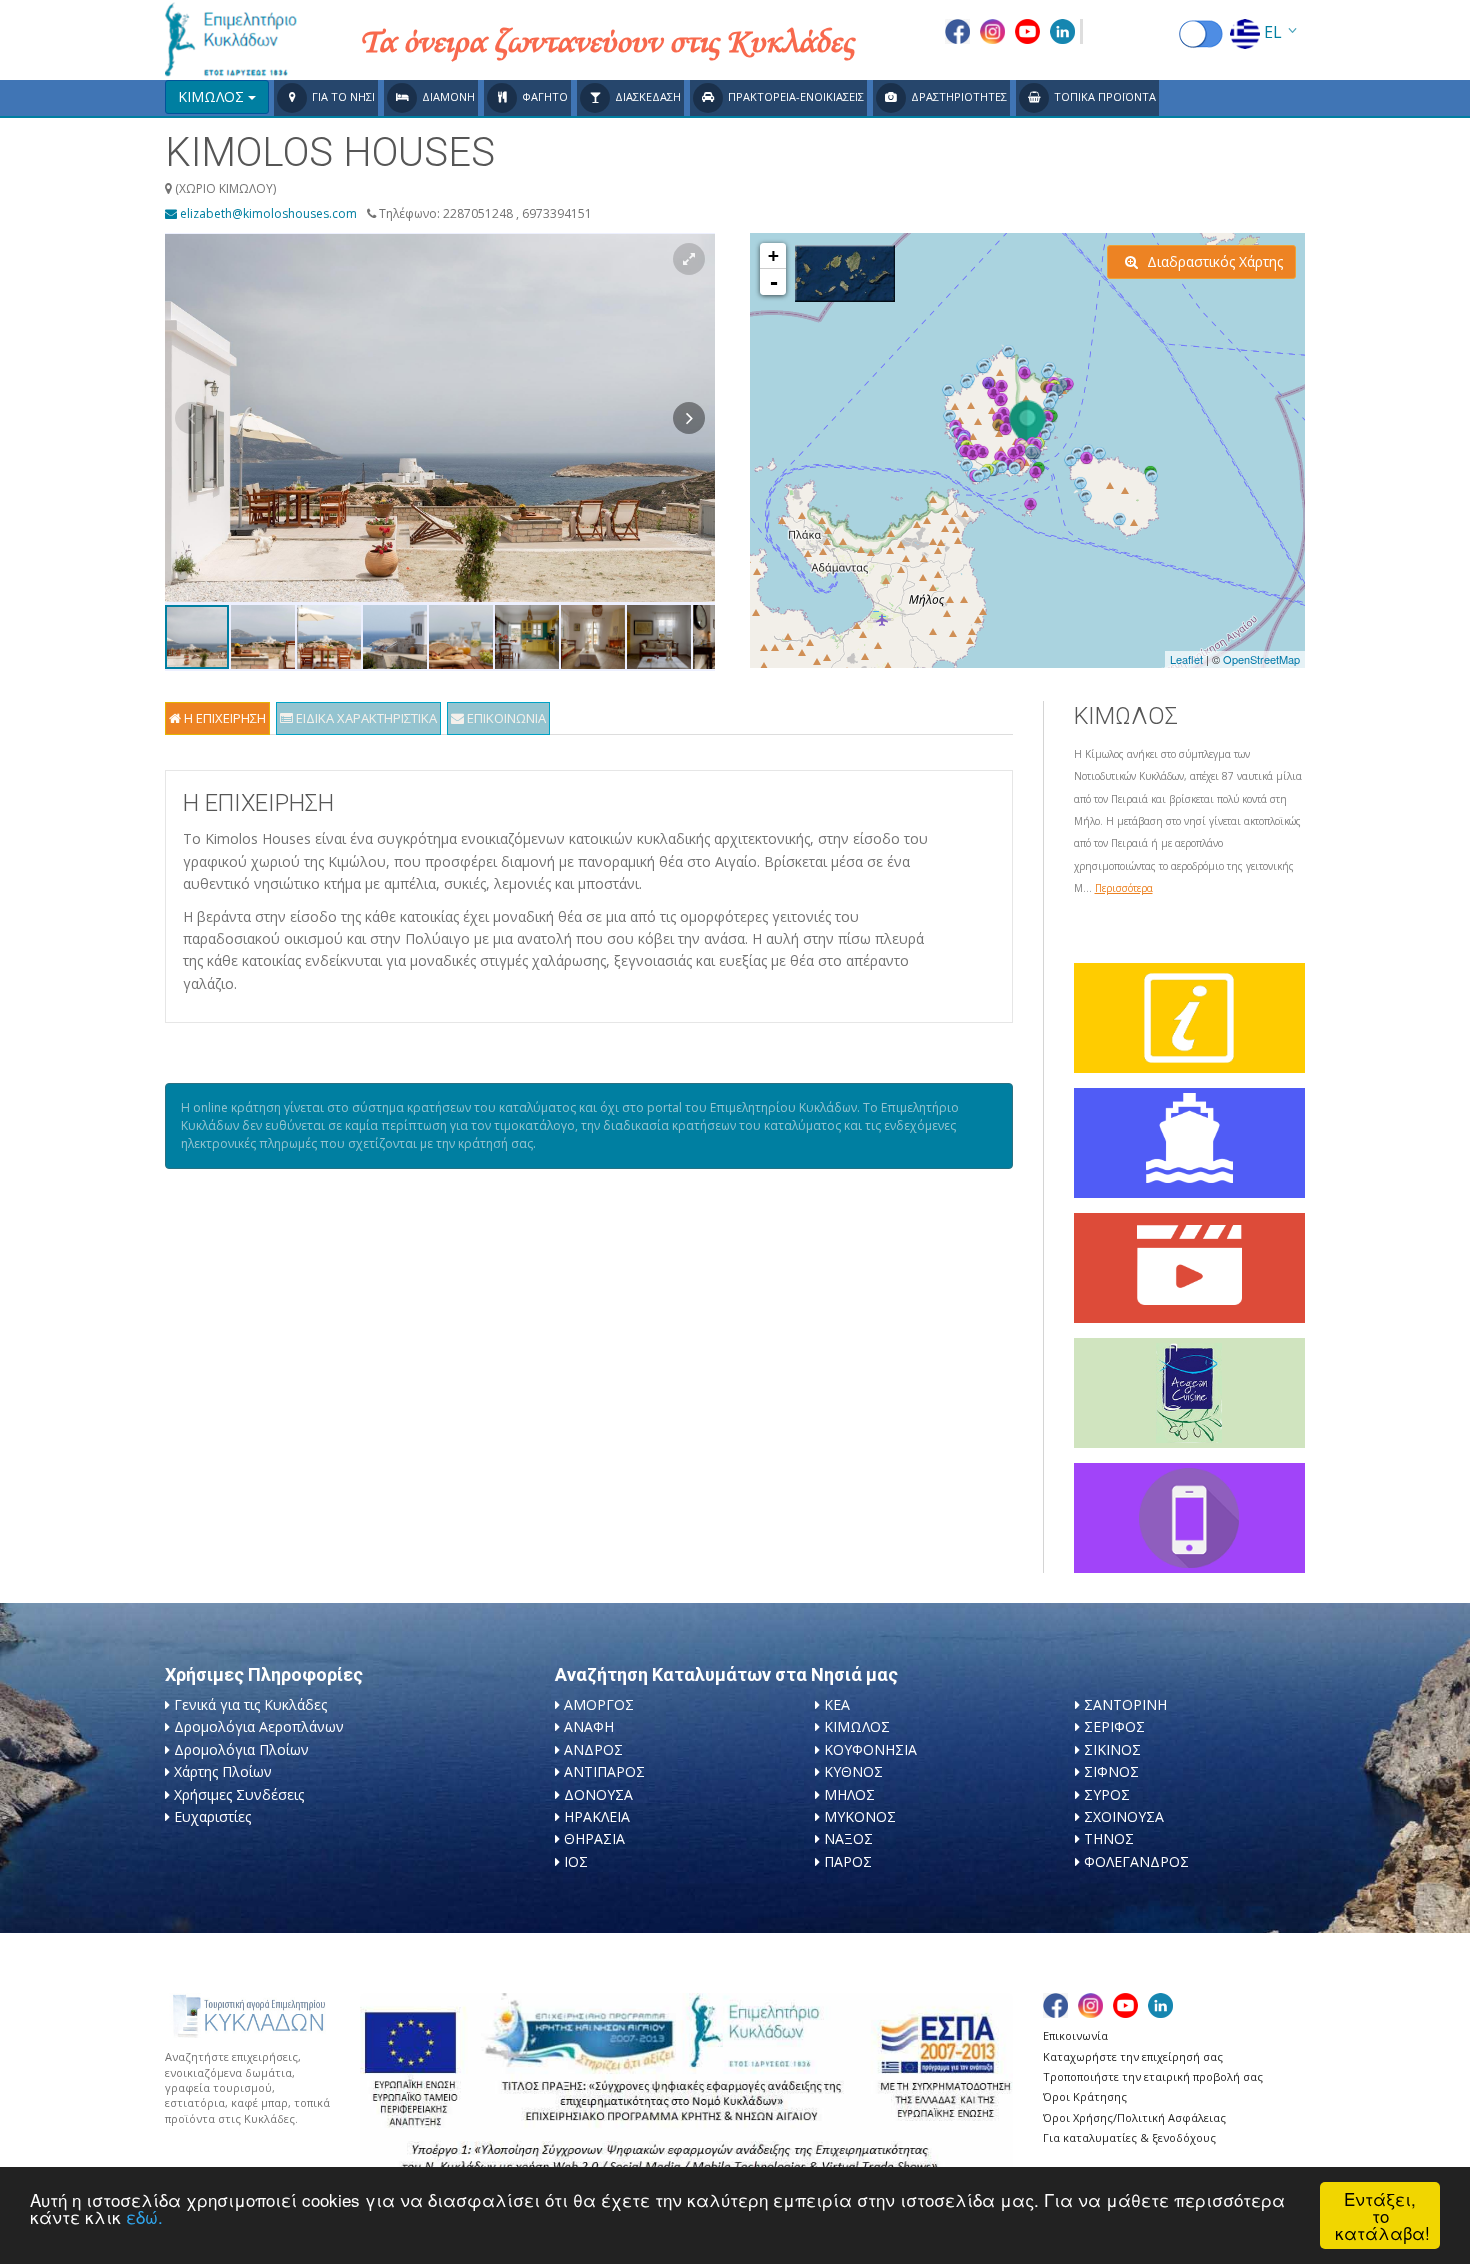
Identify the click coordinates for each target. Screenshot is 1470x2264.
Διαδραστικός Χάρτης (1213, 261)
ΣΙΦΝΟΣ (1111, 1771)
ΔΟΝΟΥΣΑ (598, 1794)
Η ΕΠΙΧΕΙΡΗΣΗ (223, 718)
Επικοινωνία (1075, 2035)
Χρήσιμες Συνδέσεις (239, 1794)
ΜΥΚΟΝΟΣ (860, 1816)
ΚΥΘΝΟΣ (853, 1771)
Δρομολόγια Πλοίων (241, 1749)
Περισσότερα (1124, 888)
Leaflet (1186, 659)
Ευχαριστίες (212, 1816)
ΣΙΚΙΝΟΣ (1112, 1749)
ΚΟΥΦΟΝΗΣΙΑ (870, 1749)
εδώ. (144, 2216)
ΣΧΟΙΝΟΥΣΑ (1124, 1816)
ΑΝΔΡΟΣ (593, 1749)
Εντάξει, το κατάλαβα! (1382, 2215)
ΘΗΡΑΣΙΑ (594, 1838)
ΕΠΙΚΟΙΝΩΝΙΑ (505, 718)
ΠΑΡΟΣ (848, 1861)
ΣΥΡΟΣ (1107, 1794)
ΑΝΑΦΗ (589, 1726)
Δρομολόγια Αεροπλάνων (259, 1726)
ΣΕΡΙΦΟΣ (1114, 1726)
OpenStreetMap (1261, 659)
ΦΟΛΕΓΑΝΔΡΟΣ (1136, 1861)
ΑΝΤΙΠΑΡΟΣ (604, 1771)
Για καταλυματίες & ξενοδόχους (1129, 2137)
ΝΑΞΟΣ (848, 1838)
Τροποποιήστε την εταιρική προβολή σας (1153, 2076)
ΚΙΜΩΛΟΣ (857, 1726)
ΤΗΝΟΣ (1109, 1838)
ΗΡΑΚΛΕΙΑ (597, 1816)
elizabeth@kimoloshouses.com (267, 213)
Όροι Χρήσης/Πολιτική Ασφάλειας (1134, 2117)
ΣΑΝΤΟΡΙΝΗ (1125, 1704)
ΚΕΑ (837, 1704)
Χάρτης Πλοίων (223, 1771)
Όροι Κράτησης (1085, 2096)
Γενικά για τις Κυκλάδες (250, 1704)
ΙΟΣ (576, 1861)
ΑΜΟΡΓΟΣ (599, 1704)
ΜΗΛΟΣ (849, 1794)
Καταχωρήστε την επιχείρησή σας (1133, 2056)
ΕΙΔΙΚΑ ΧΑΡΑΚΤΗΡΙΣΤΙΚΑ (365, 718)
